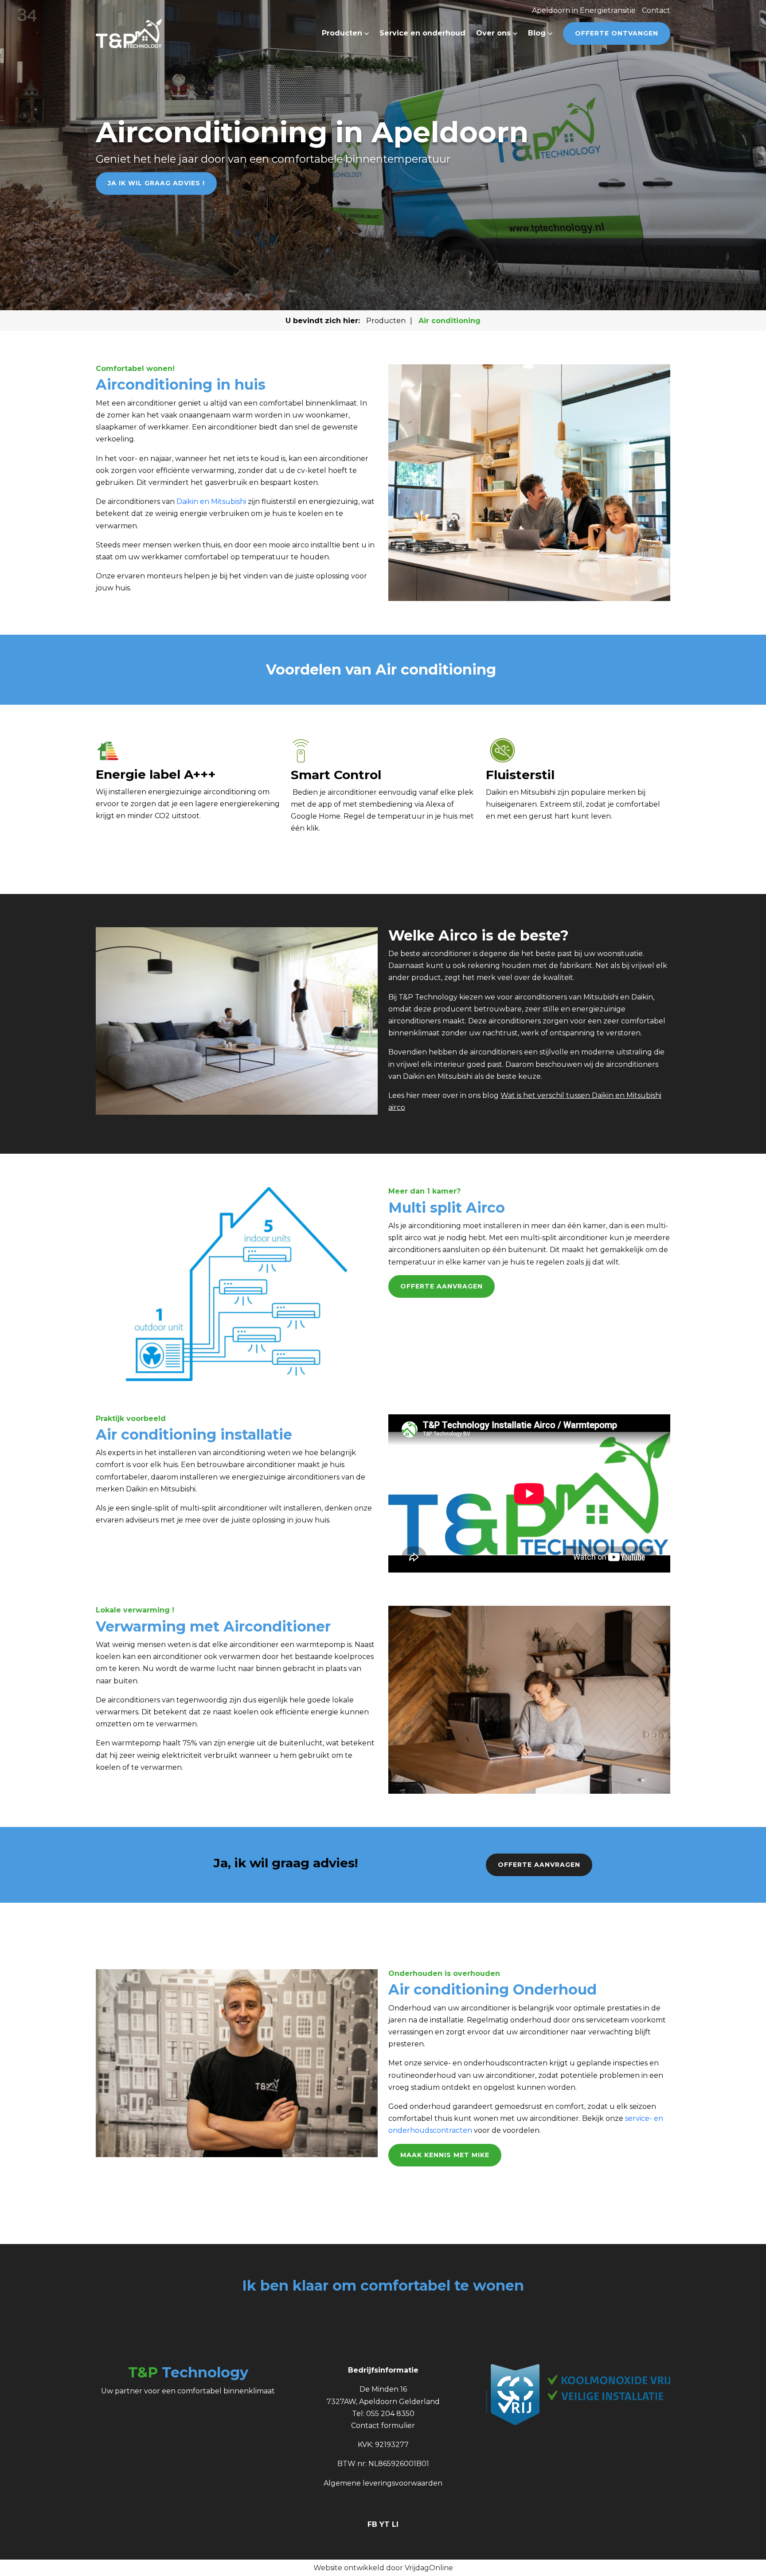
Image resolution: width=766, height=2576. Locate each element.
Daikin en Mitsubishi (211, 502)
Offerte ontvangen (617, 33)
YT (386, 2524)
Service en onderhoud (422, 33)
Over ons (494, 33)
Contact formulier (383, 2426)
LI (395, 2524)
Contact (656, 10)
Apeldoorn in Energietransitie (584, 10)
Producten (343, 33)
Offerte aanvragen (442, 1286)
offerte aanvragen (539, 1865)
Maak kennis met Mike (445, 2155)
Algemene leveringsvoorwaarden (383, 2483)
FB (373, 2524)
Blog (538, 33)
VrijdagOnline (429, 2568)
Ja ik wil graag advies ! (156, 183)
